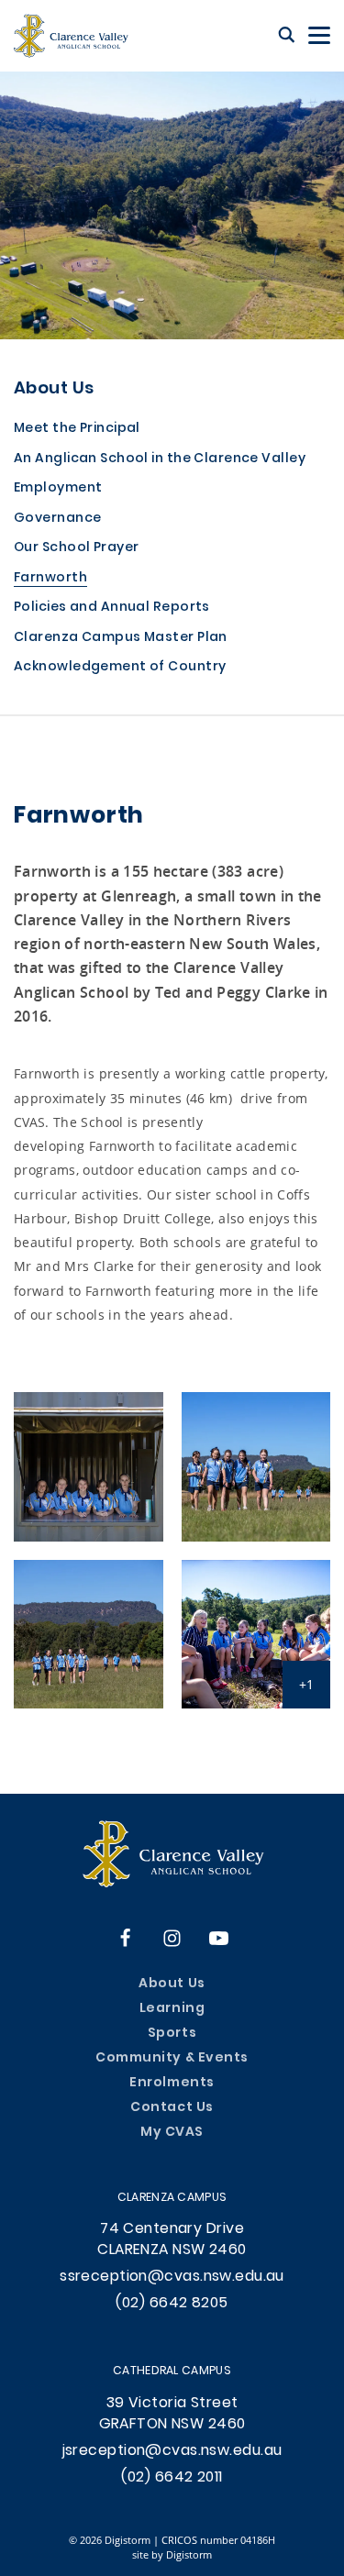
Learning (172, 2009)
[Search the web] (287, 36)
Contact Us (172, 2108)
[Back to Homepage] (71, 36)
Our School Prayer (76, 549)
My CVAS (172, 2133)
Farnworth (50, 579)
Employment (58, 489)
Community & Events (172, 2058)
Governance (57, 520)
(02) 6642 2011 (172, 2478)
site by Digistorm (172, 2554)
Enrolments (172, 2083)
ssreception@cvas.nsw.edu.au (172, 2277)
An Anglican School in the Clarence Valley (160, 460)
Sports (172, 2034)
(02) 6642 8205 (172, 2304)
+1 (306, 1684)
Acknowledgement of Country (120, 668)
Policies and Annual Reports (112, 608)
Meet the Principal (77, 430)
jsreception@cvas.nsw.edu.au (172, 2451)
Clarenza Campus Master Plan (121, 639)
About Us (54, 389)
